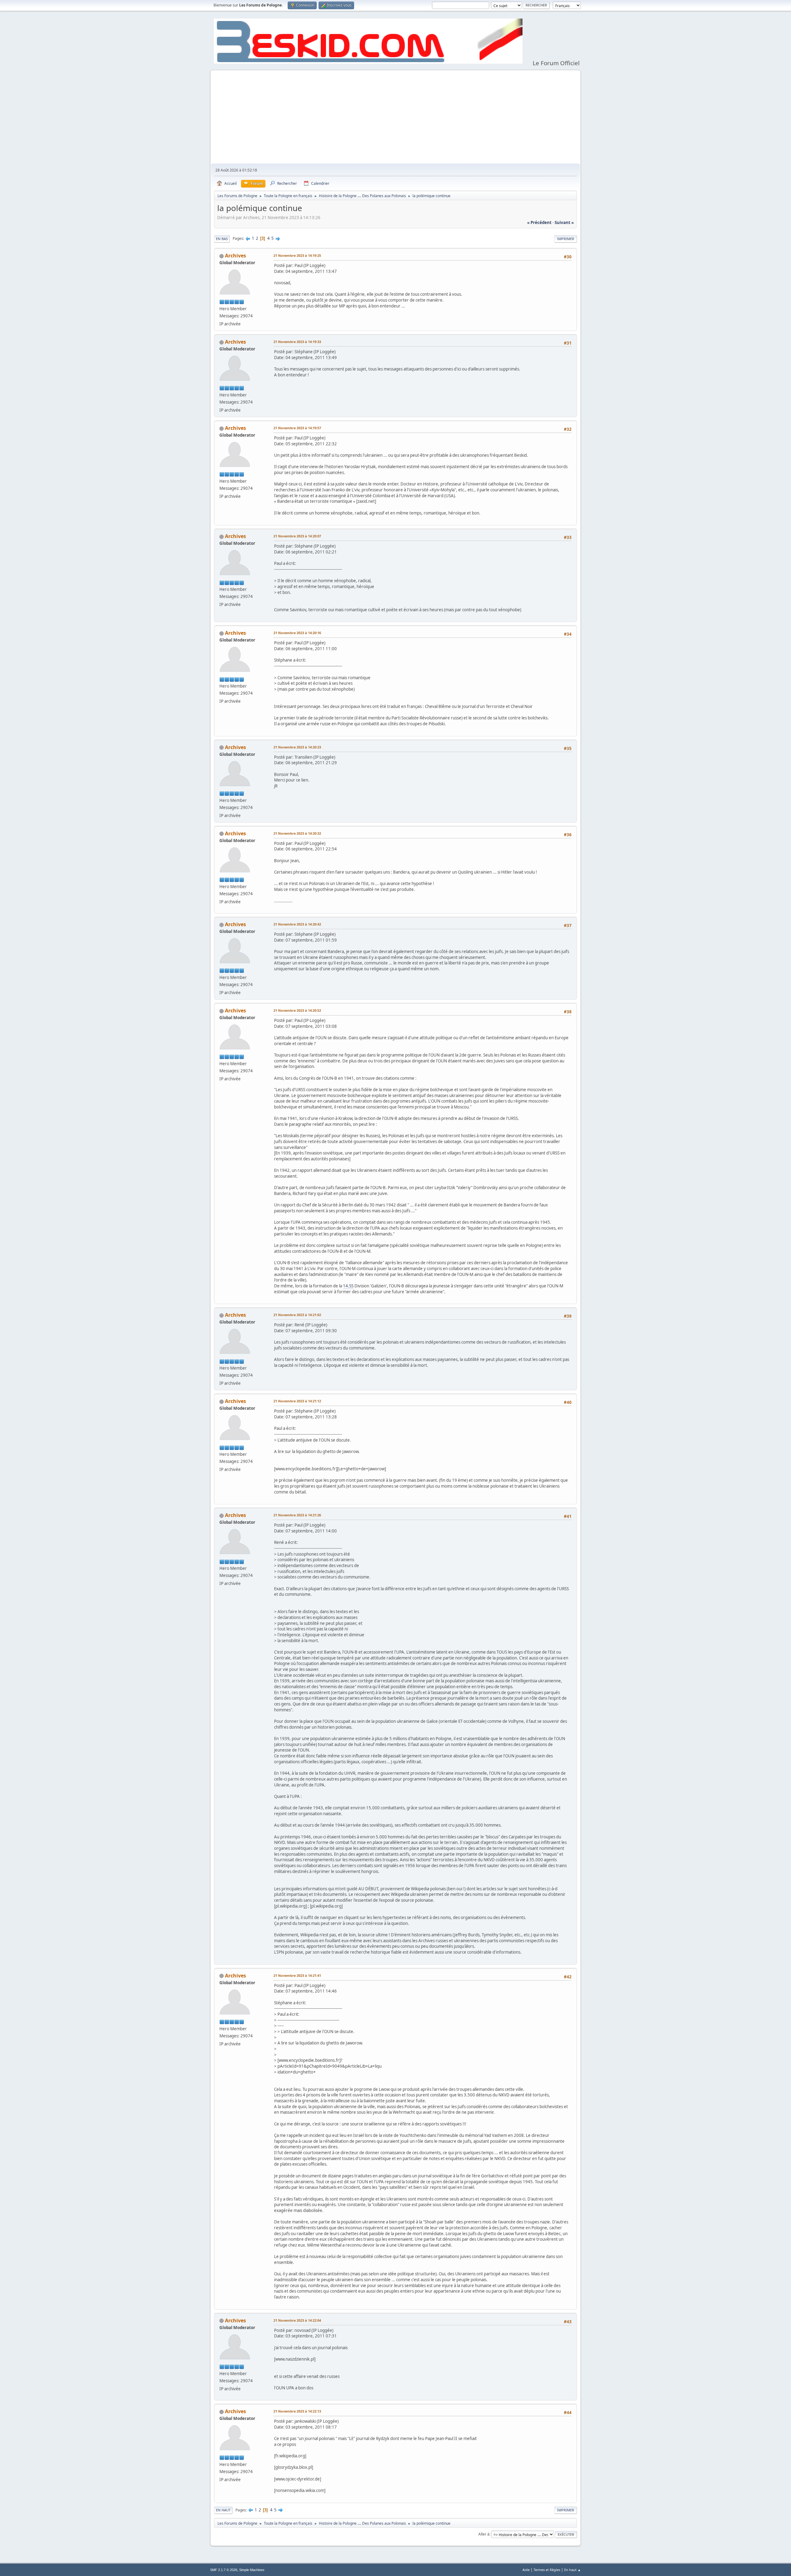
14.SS (348, 1286)
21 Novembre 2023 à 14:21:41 (297, 1975)
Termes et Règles (547, 2570)
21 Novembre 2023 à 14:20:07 (297, 536)
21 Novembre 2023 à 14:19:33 (297, 342)
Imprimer (566, 239)
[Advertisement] (395, 117)
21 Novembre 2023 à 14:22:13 (297, 2411)
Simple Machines (252, 2570)
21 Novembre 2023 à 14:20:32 (297, 833)
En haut (223, 2510)
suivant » (564, 222)
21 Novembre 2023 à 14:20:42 (297, 924)
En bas (222, 239)
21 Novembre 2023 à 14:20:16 (297, 633)
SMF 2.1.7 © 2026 (224, 2570)
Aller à (484, 2534)
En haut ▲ (573, 2570)
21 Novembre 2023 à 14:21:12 (297, 1401)
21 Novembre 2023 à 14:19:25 (297, 255)
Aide (526, 2570)
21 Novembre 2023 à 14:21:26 (297, 1515)
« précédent (539, 222)
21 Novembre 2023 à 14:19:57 (297, 428)
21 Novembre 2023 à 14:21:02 (297, 1315)
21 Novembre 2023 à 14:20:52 (297, 1010)
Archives (235, 256)
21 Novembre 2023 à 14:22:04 (297, 2320)
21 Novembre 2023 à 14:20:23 (297, 747)
